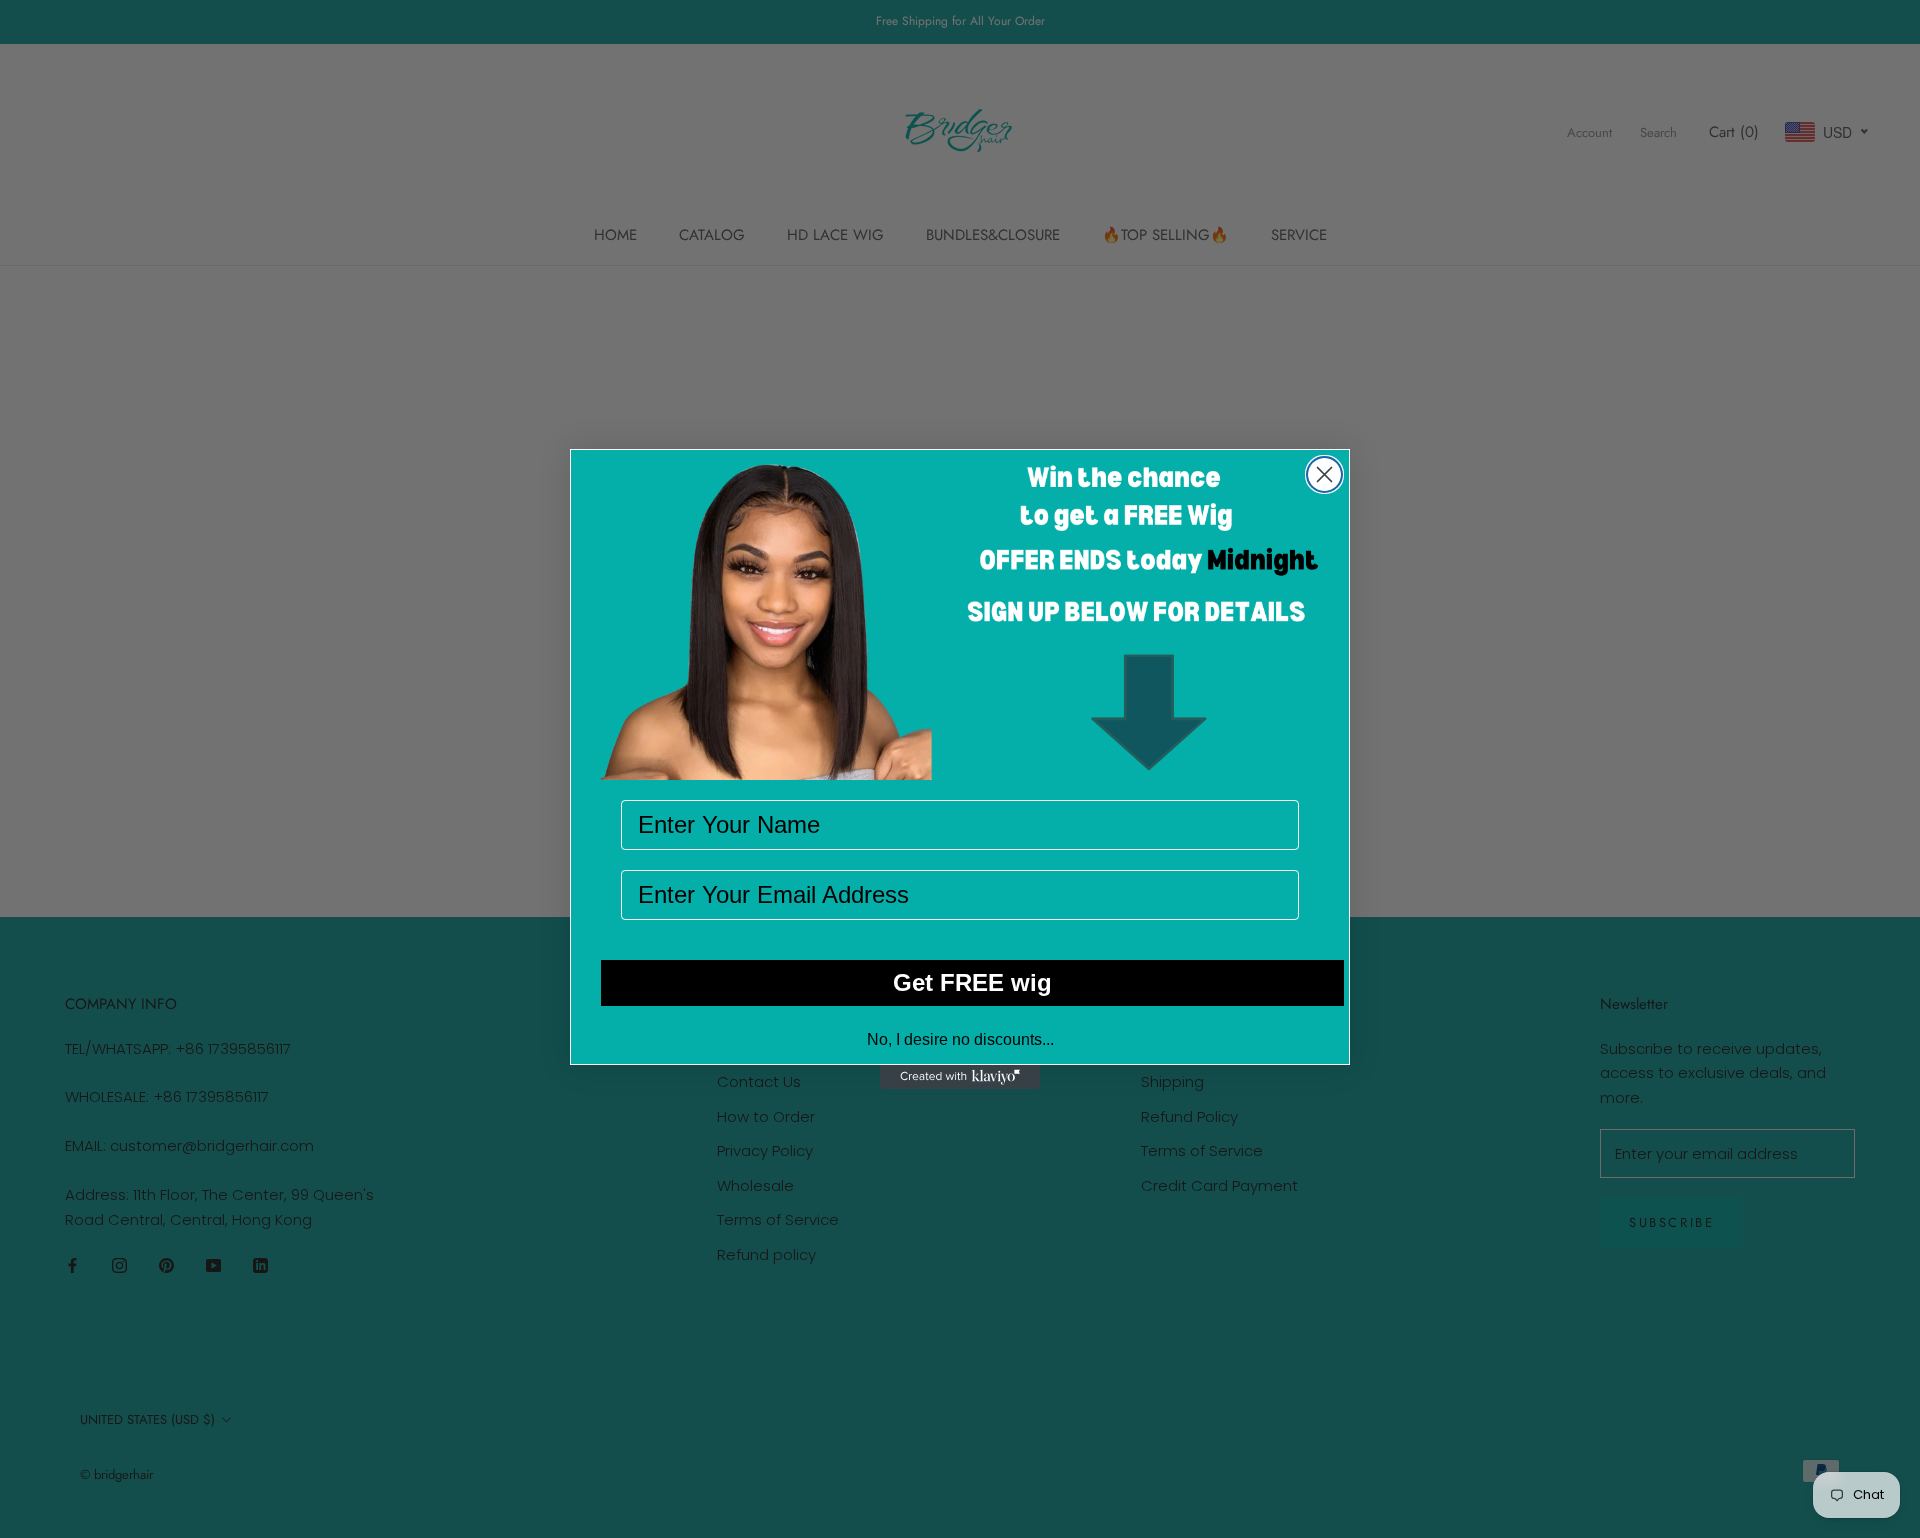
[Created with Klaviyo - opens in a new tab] (960, 1077)
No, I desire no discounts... (960, 1039)
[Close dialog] (1324, 474)
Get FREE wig (972, 982)
